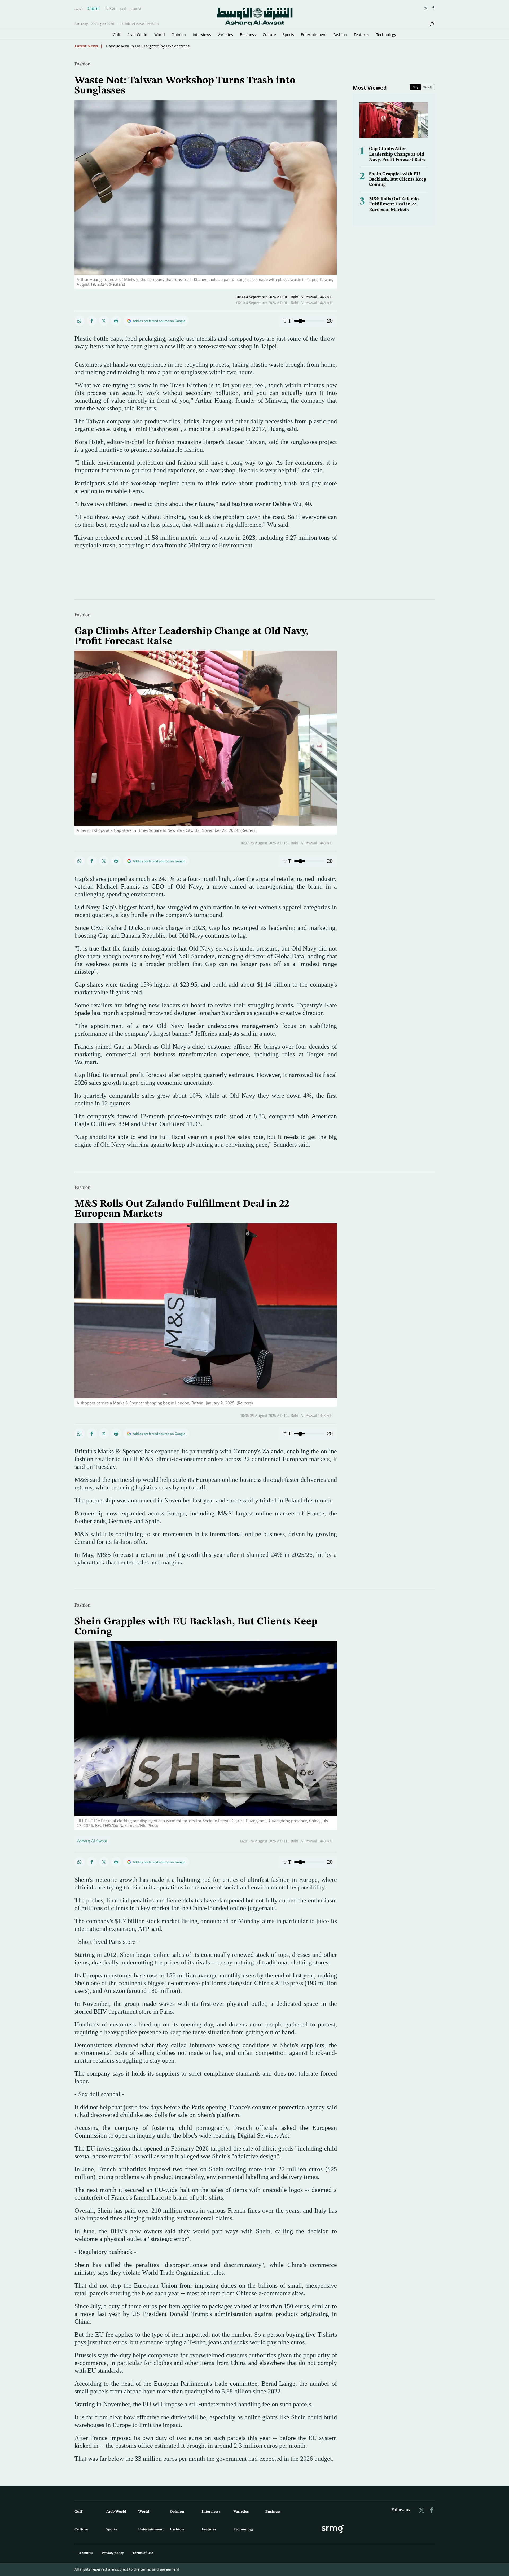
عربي (78, 8)
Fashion (340, 35)
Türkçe (110, 8)
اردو (123, 8)
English (94, 8)
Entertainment (314, 35)
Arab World (137, 35)
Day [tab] (415, 87)
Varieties (225, 35)
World (160, 35)
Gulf (117, 35)
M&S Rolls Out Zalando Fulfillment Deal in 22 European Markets (394, 204)
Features (362, 35)
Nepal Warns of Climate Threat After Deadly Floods (152, 46)
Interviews (202, 35)
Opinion (179, 35)
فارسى (136, 8)
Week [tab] (428, 87)
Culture (269, 35)
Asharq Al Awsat (92, 1841)
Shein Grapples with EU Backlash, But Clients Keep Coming (398, 179)
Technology (386, 35)
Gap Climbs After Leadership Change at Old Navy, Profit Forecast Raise (397, 154)
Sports (288, 35)
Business (248, 35)
